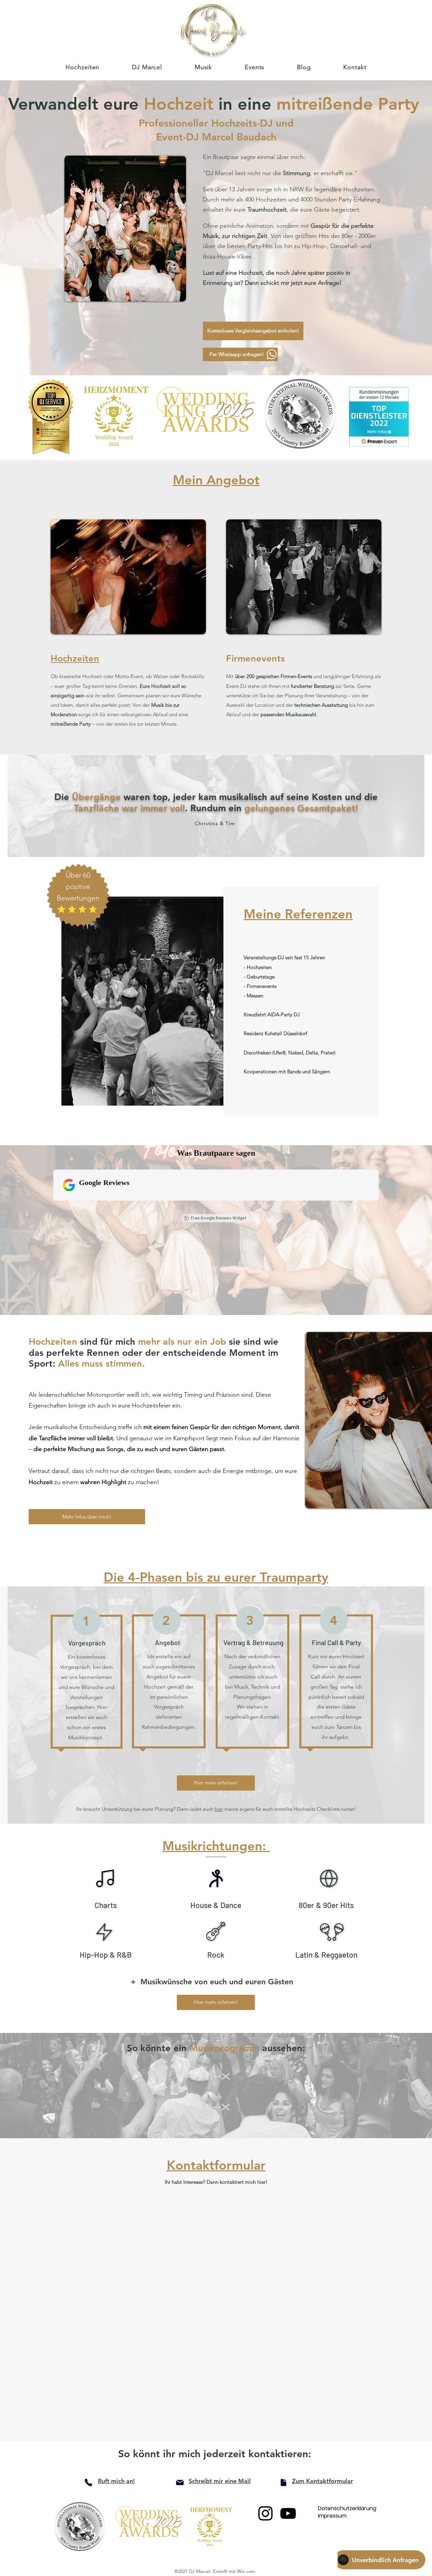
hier (219, 1809)
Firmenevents (255, 658)
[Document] (283, 2483)
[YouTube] (288, 2513)
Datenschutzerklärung (345, 2508)
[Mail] (180, 2483)
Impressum (332, 2516)
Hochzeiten (75, 658)
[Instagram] (265, 2513)
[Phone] (88, 2483)
